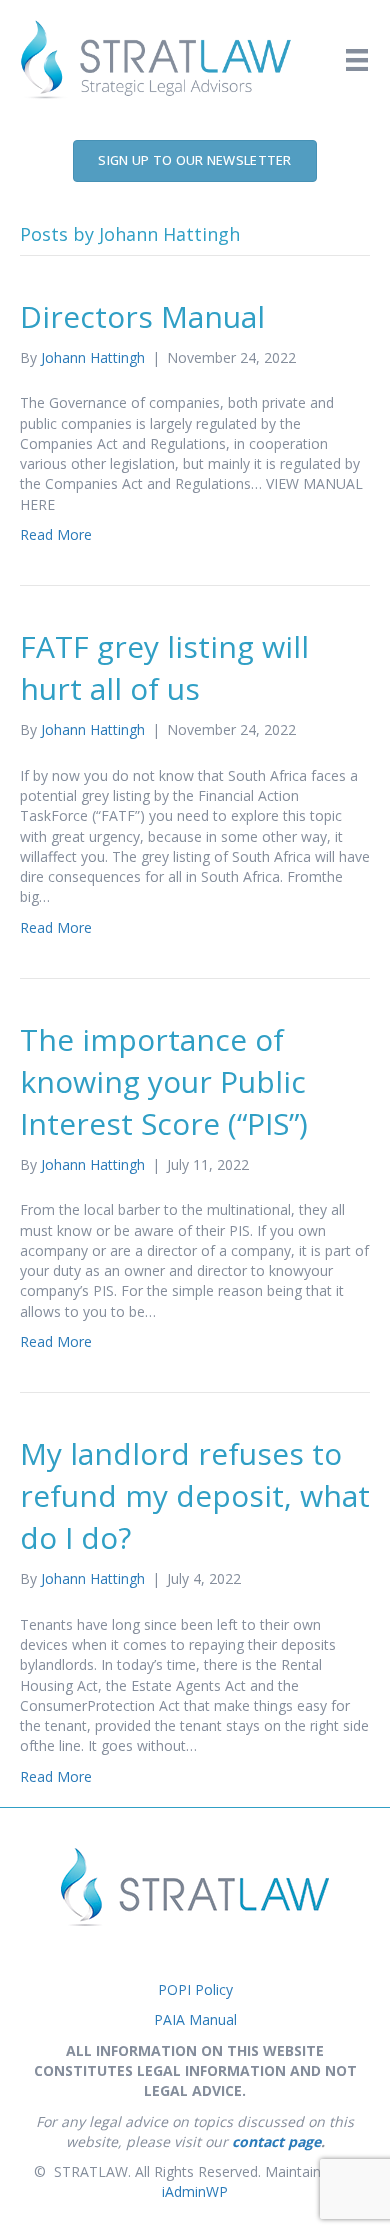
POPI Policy (195, 1989)
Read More (56, 534)
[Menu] (357, 60)
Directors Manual (142, 316)
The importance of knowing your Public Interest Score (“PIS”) (164, 1081)
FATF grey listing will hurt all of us (164, 667)
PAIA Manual (195, 2019)
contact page (276, 2141)
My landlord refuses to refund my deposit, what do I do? (195, 1495)
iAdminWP (195, 2191)
